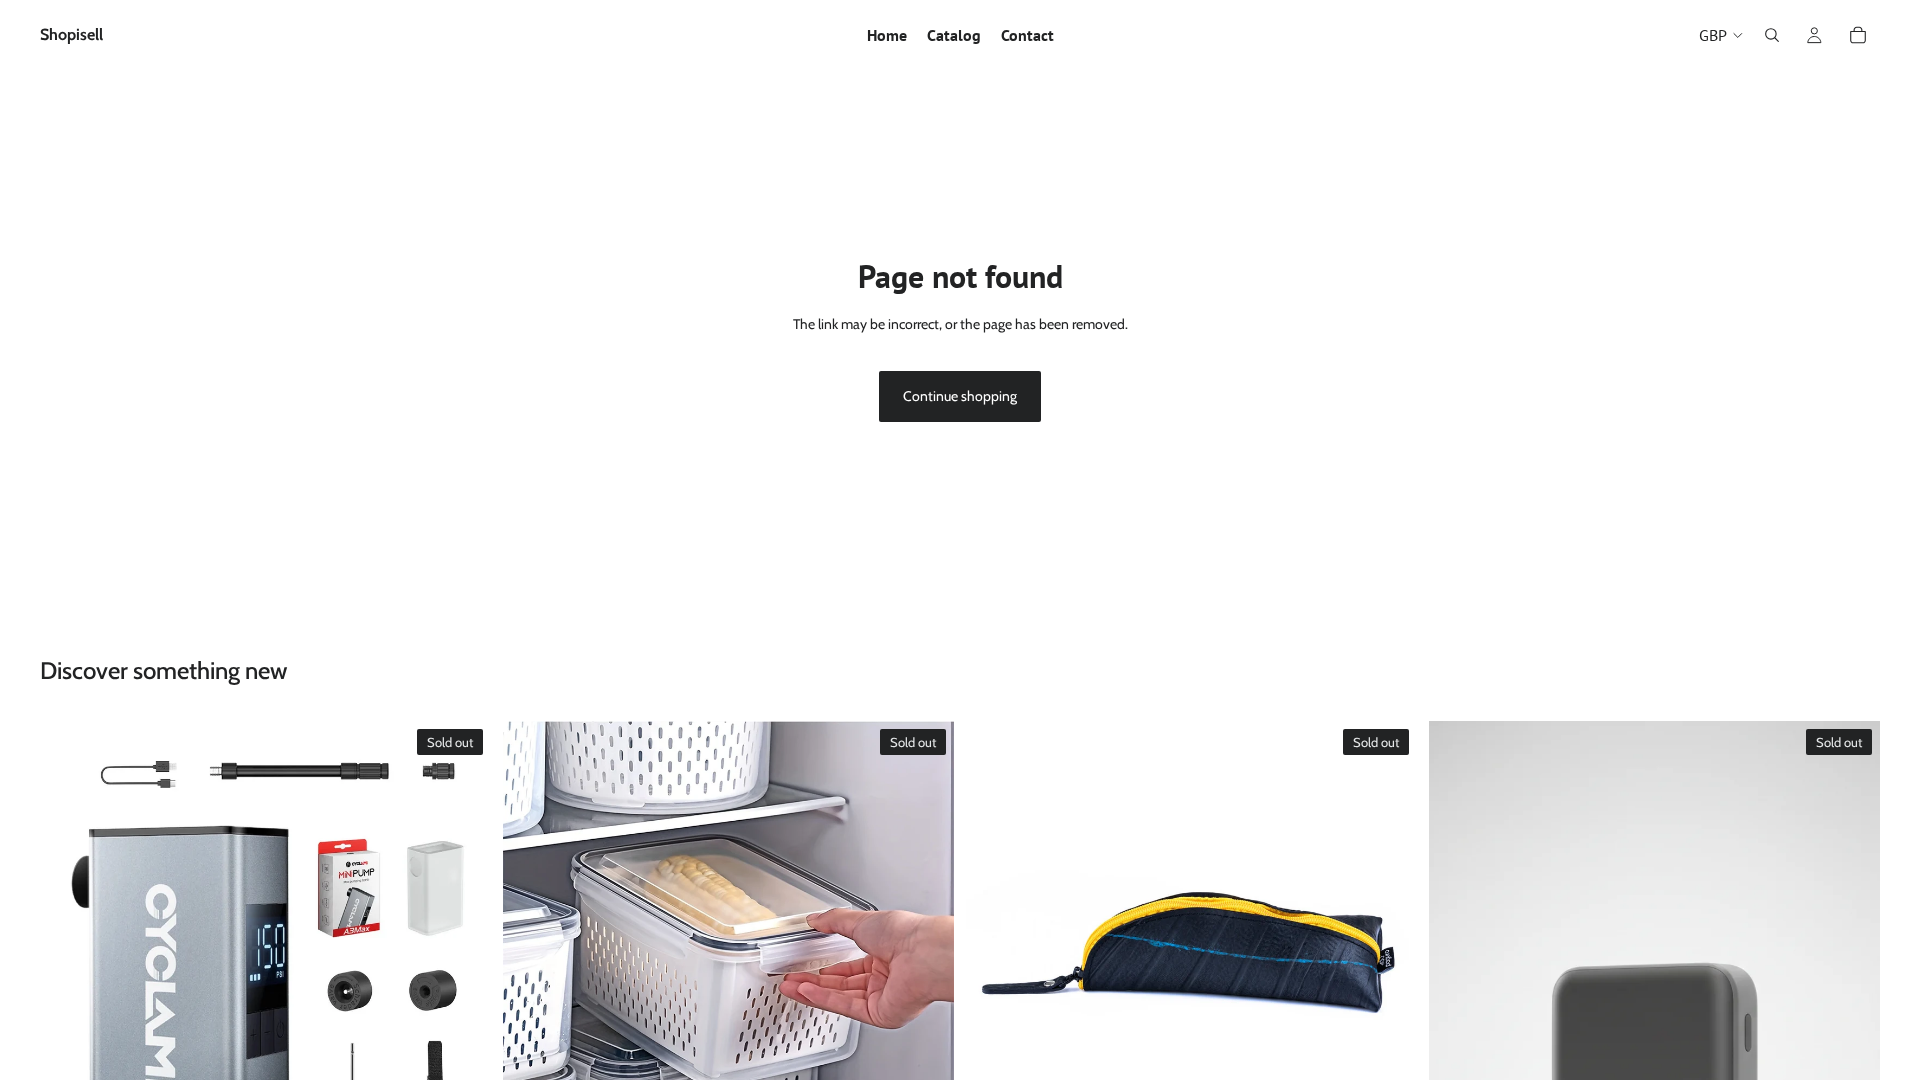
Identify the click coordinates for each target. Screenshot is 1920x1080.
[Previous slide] (70, 946)
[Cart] (1858, 35)
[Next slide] (461, 946)
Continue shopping (960, 396)
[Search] (1772, 35)
